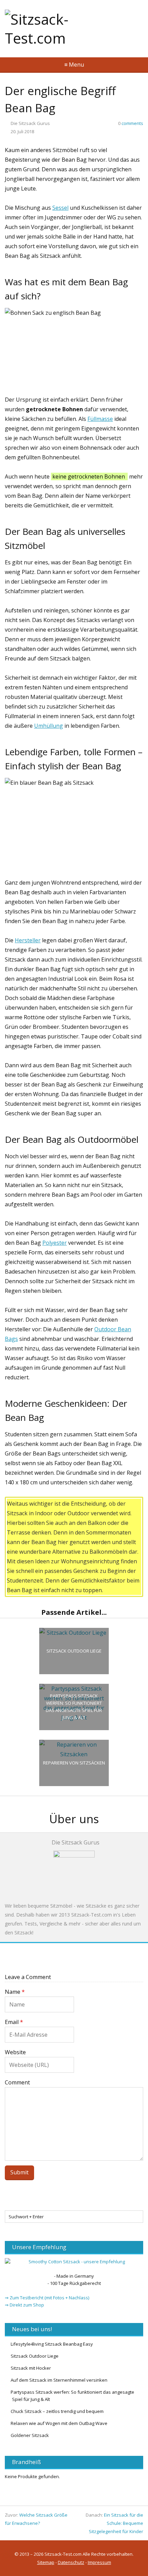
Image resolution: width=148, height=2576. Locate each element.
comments (131, 123)
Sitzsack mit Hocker (31, 2368)
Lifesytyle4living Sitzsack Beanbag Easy (52, 2344)
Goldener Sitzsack (30, 2435)
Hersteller (28, 940)
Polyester (55, 1243)
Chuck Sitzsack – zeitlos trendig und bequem (57, 2411)
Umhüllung (49, 726)
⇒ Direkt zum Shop (24, 2305)
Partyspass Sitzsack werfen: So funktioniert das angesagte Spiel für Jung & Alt (72, 2396)
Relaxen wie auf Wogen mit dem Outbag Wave (59, 2423)
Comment (17, 2082)
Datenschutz (71, 2562)
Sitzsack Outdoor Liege (35, 2356)
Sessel (60, 208)
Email (14, 2022)
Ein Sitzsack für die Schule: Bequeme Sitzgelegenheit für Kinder (116, 2523)
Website (15, 2052)
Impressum (99, 2562)
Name (15, 1992)
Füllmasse (100, 419)
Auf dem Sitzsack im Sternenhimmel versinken (59, 2380)
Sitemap (46, 2562)
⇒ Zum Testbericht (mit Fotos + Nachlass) (47, 2298)
